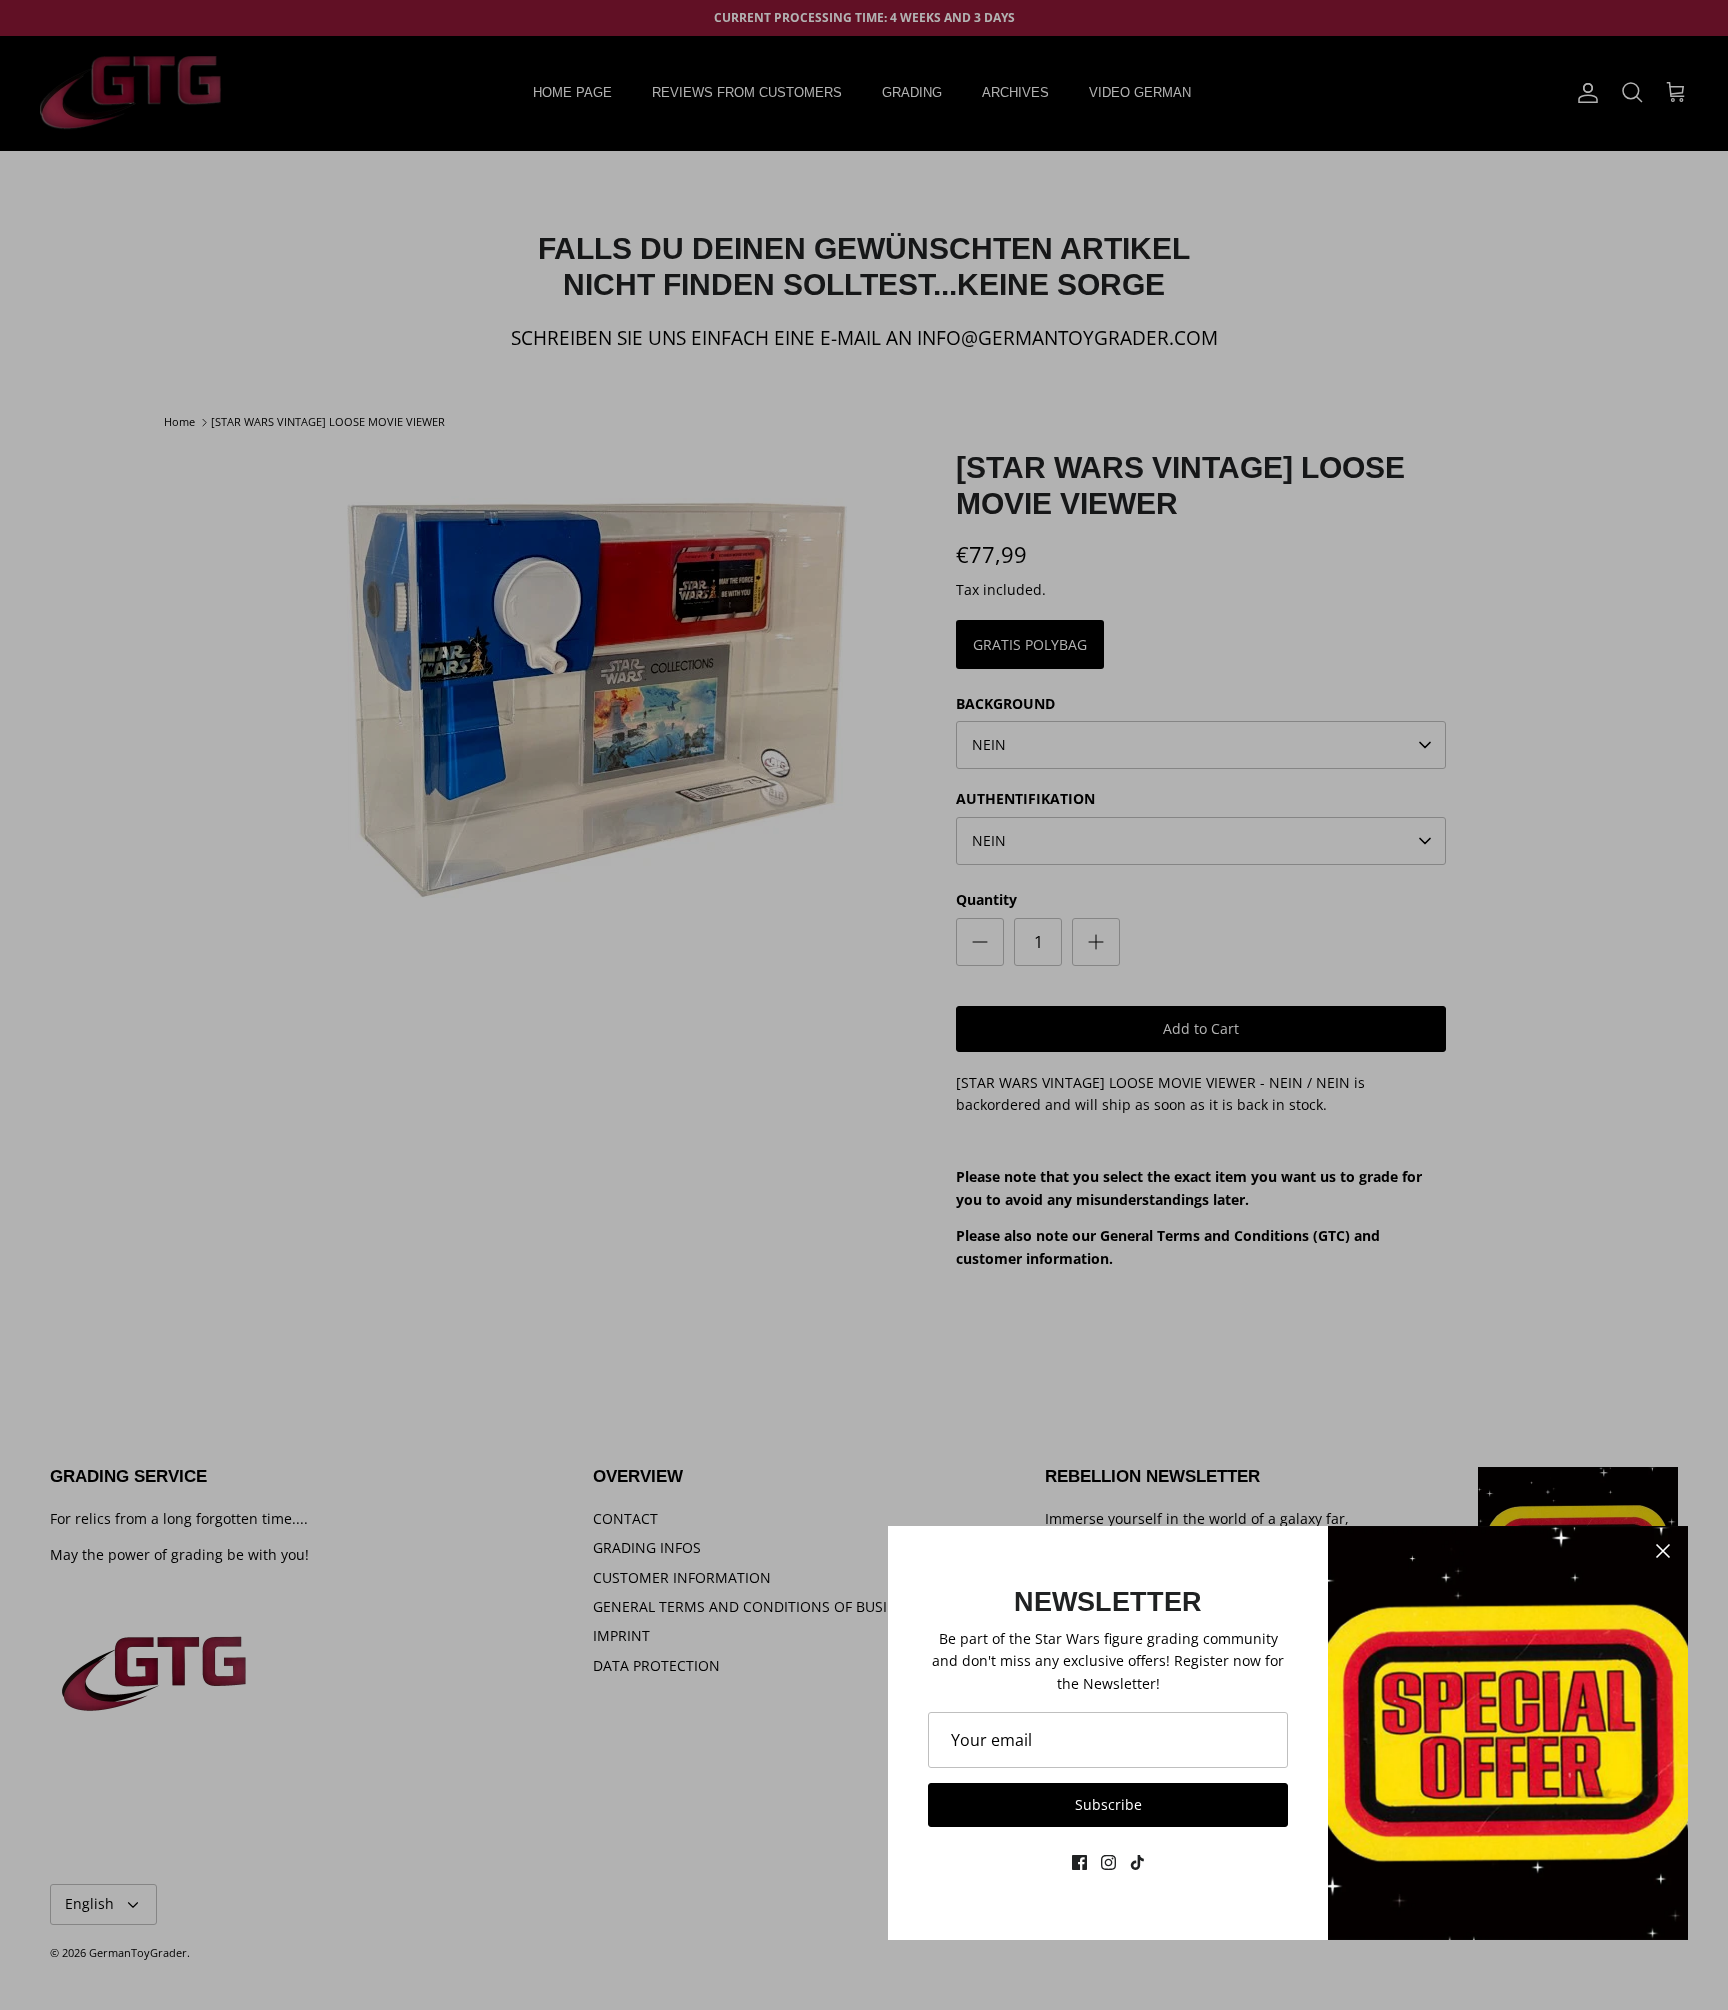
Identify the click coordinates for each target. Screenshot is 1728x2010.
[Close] (1663, 1551)
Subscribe (1108, 1804)
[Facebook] (1079, 1862)
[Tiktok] (1137, 1862)
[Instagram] (1108, 1862)
